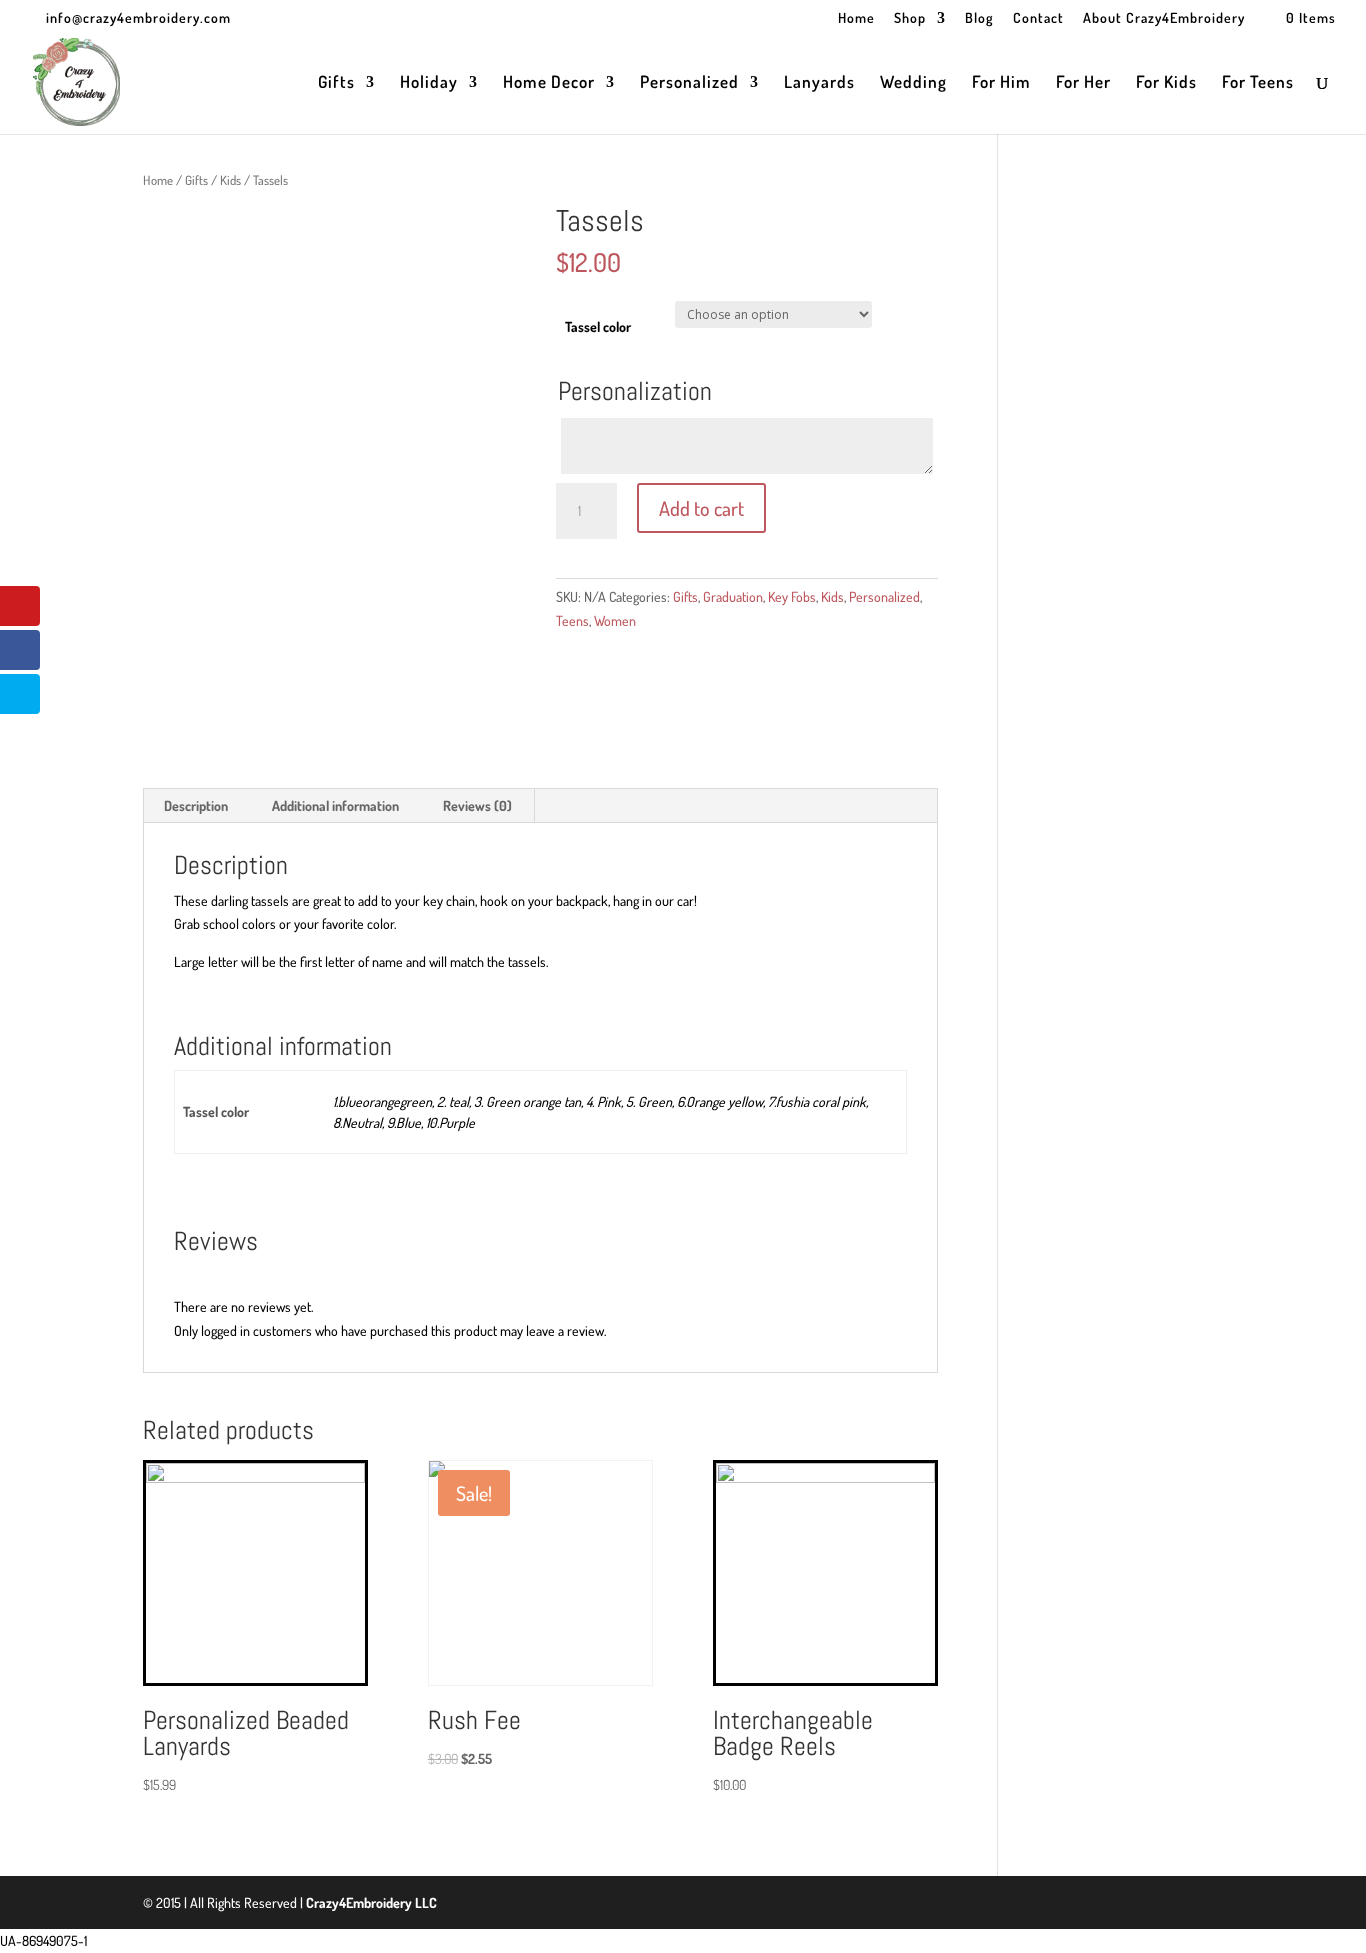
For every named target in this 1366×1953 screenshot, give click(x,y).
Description (196, 805)
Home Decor (549, 83)
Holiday (429, 83)
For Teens (1258, 83)
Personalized (689, 83)
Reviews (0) (477, 805)
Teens (572, 620)
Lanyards (819, 83)
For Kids (1166, 83)
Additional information (335, 805)
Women (615, 620)
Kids (230, 180)
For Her (1083, 83)
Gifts (336, 83)
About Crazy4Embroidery (1164, 18)
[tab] (196, 806)
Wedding (913, 83)
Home (856, 18)
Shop (910, 18)
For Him (1001, 83)
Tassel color (598, 326)
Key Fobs (792, 596)
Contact (1038, 18)
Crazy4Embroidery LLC (371, 1902)
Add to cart (701, 508)
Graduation (733, 596)
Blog (979, 18)
